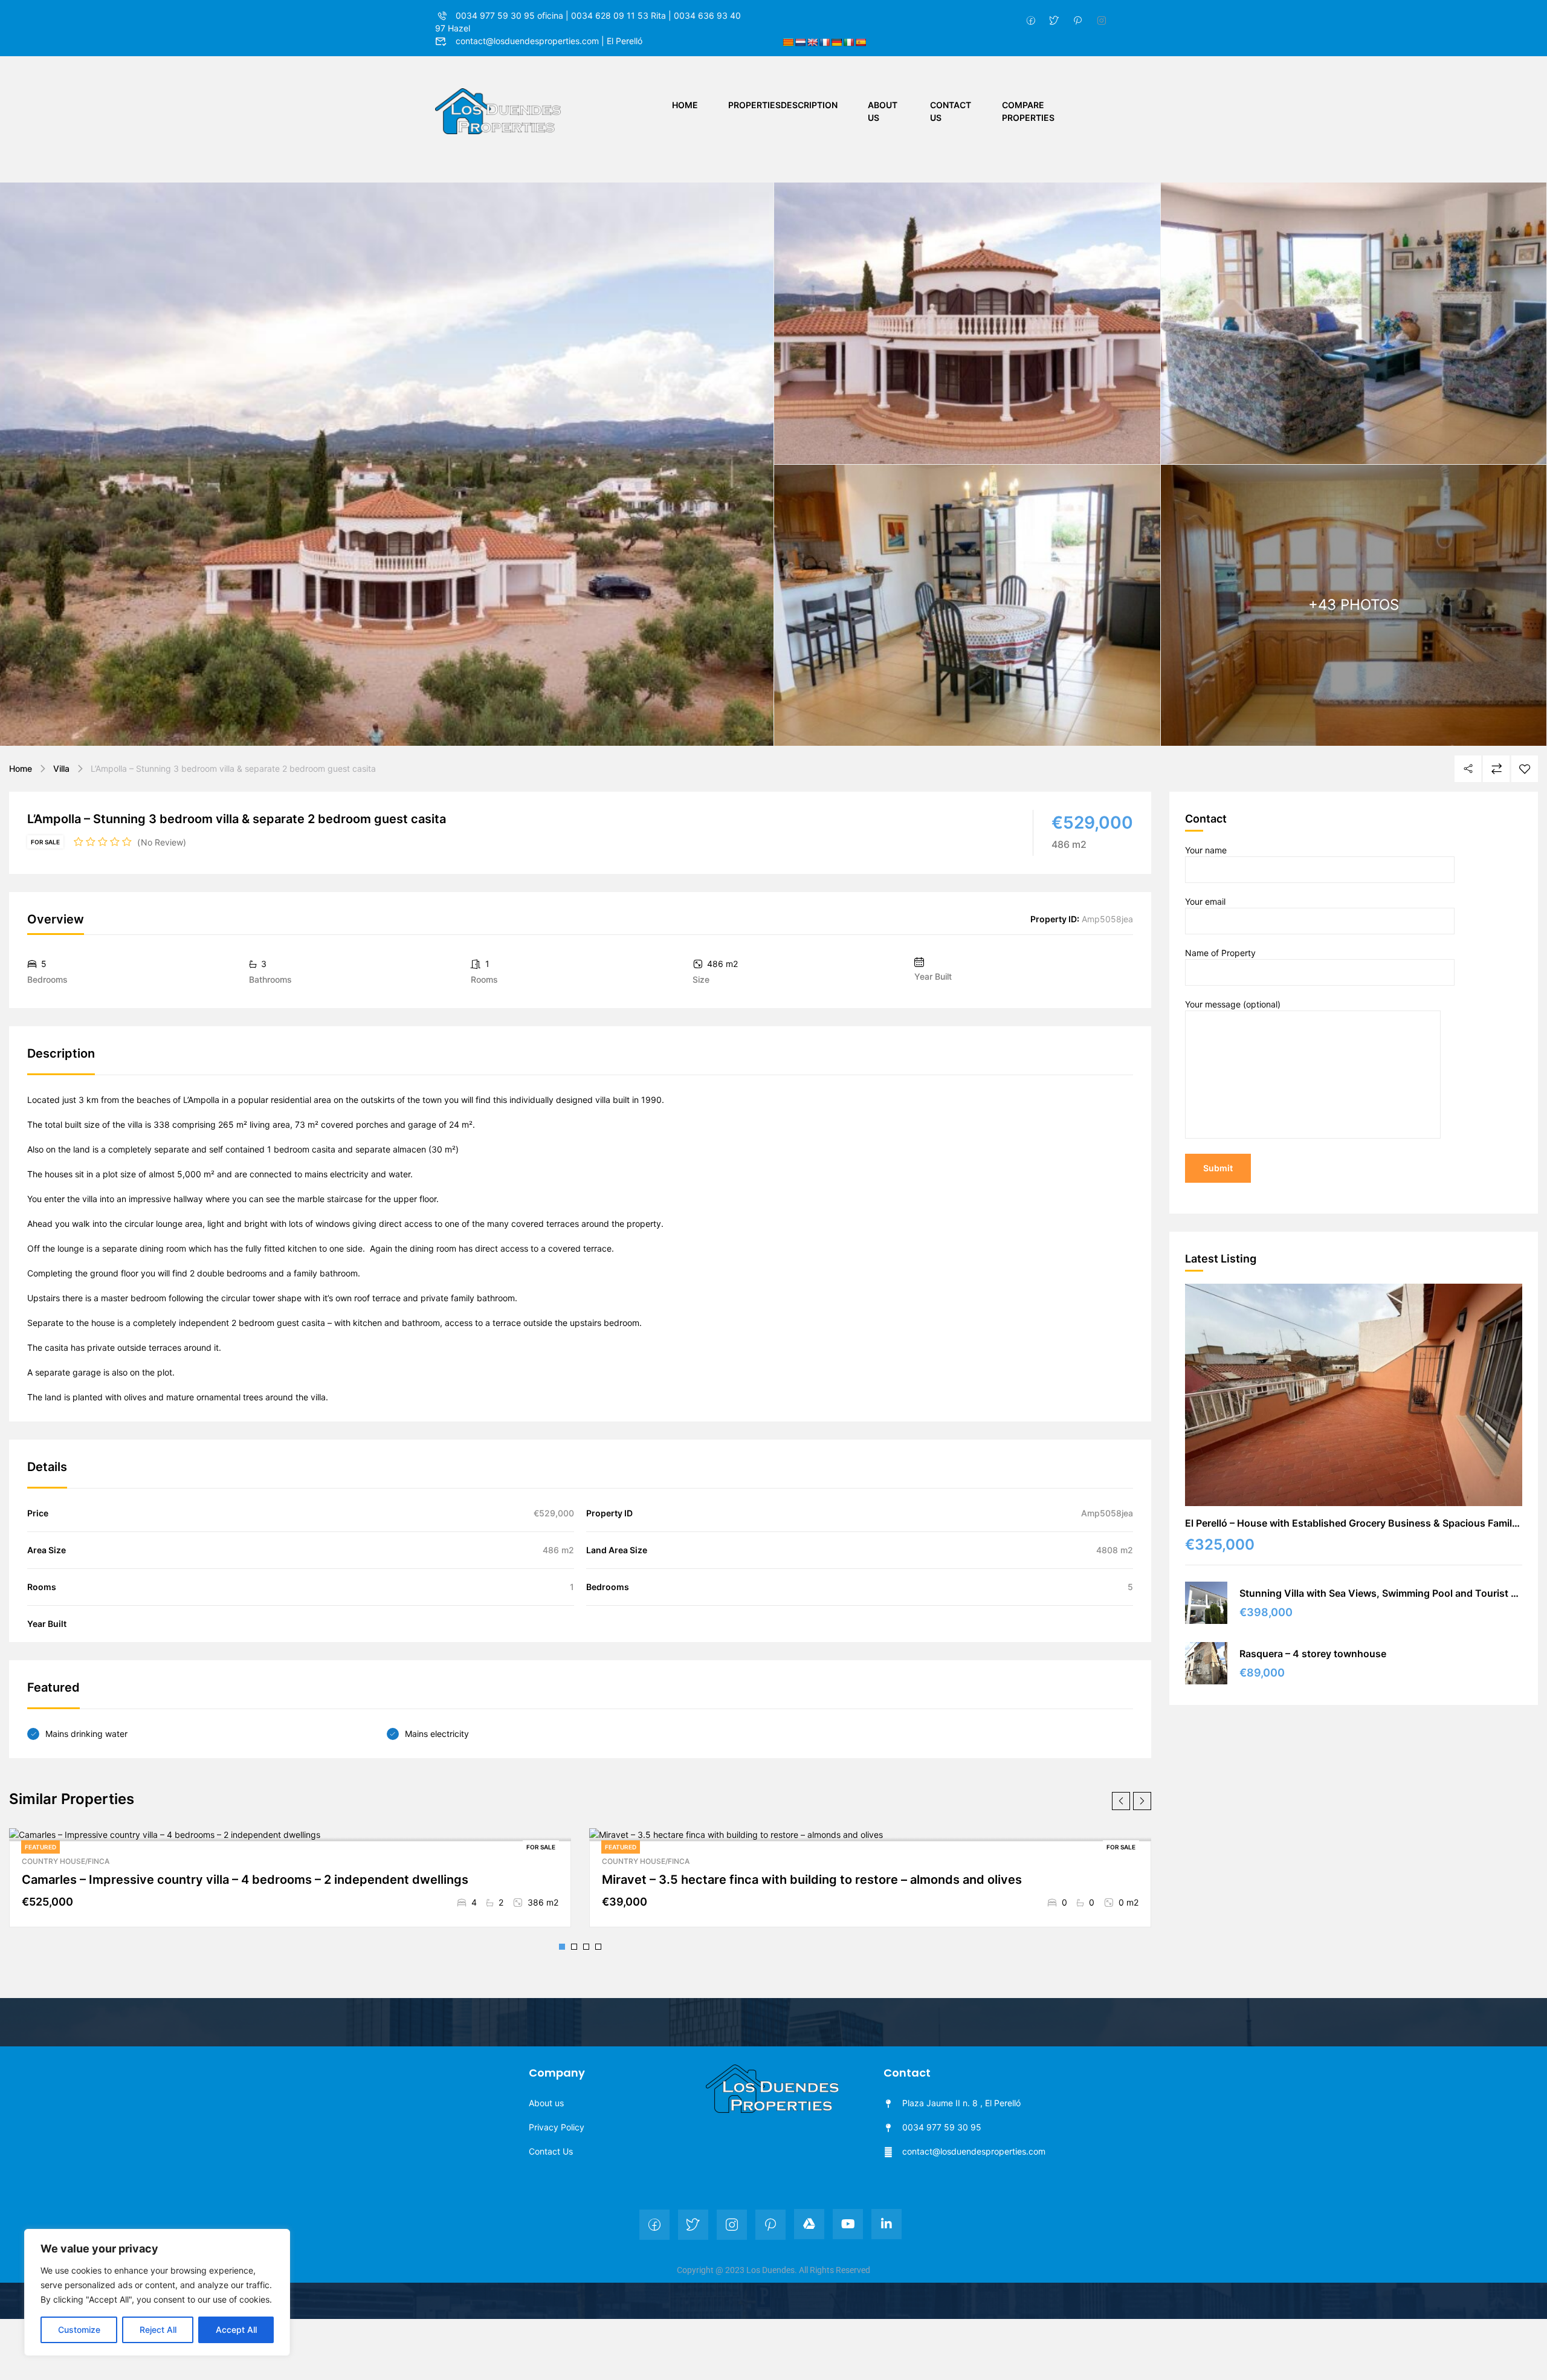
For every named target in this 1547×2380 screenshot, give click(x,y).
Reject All (158, 2330)
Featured (40, 1847)
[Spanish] (861, 42)
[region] (157, 2292)
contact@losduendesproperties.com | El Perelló (549, 41)
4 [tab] (598, 1947)
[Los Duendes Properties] (498, 110)
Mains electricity (437, 1734)
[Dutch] (800, 42)
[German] (836, 42)
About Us (883, 111)
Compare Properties (1028, 111)
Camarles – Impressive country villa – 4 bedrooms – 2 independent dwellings (245, 1880)
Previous (1121, 1801)
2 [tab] (574, 1947)
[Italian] (848, 42)
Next (1142, 1801)
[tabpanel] (290, 1878)
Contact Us (951, 111)
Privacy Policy (557, 2127)
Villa (61, 768)
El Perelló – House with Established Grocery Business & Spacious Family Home (1354, 1523)
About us (546, 2103)
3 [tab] (586, 1947)
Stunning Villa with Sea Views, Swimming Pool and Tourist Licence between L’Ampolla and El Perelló (1381, 1593)
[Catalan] (788, 42)
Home (685, 105)
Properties (783, 105)
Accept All (236, 2330)
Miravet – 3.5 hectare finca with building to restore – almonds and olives (812, 1880)
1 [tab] (562, 1947)
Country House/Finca (66, 1861)
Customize (79, 2330)
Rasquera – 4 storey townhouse (1313, 1654)
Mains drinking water (86, 1734)
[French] (824, 42)
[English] (812, 42)
